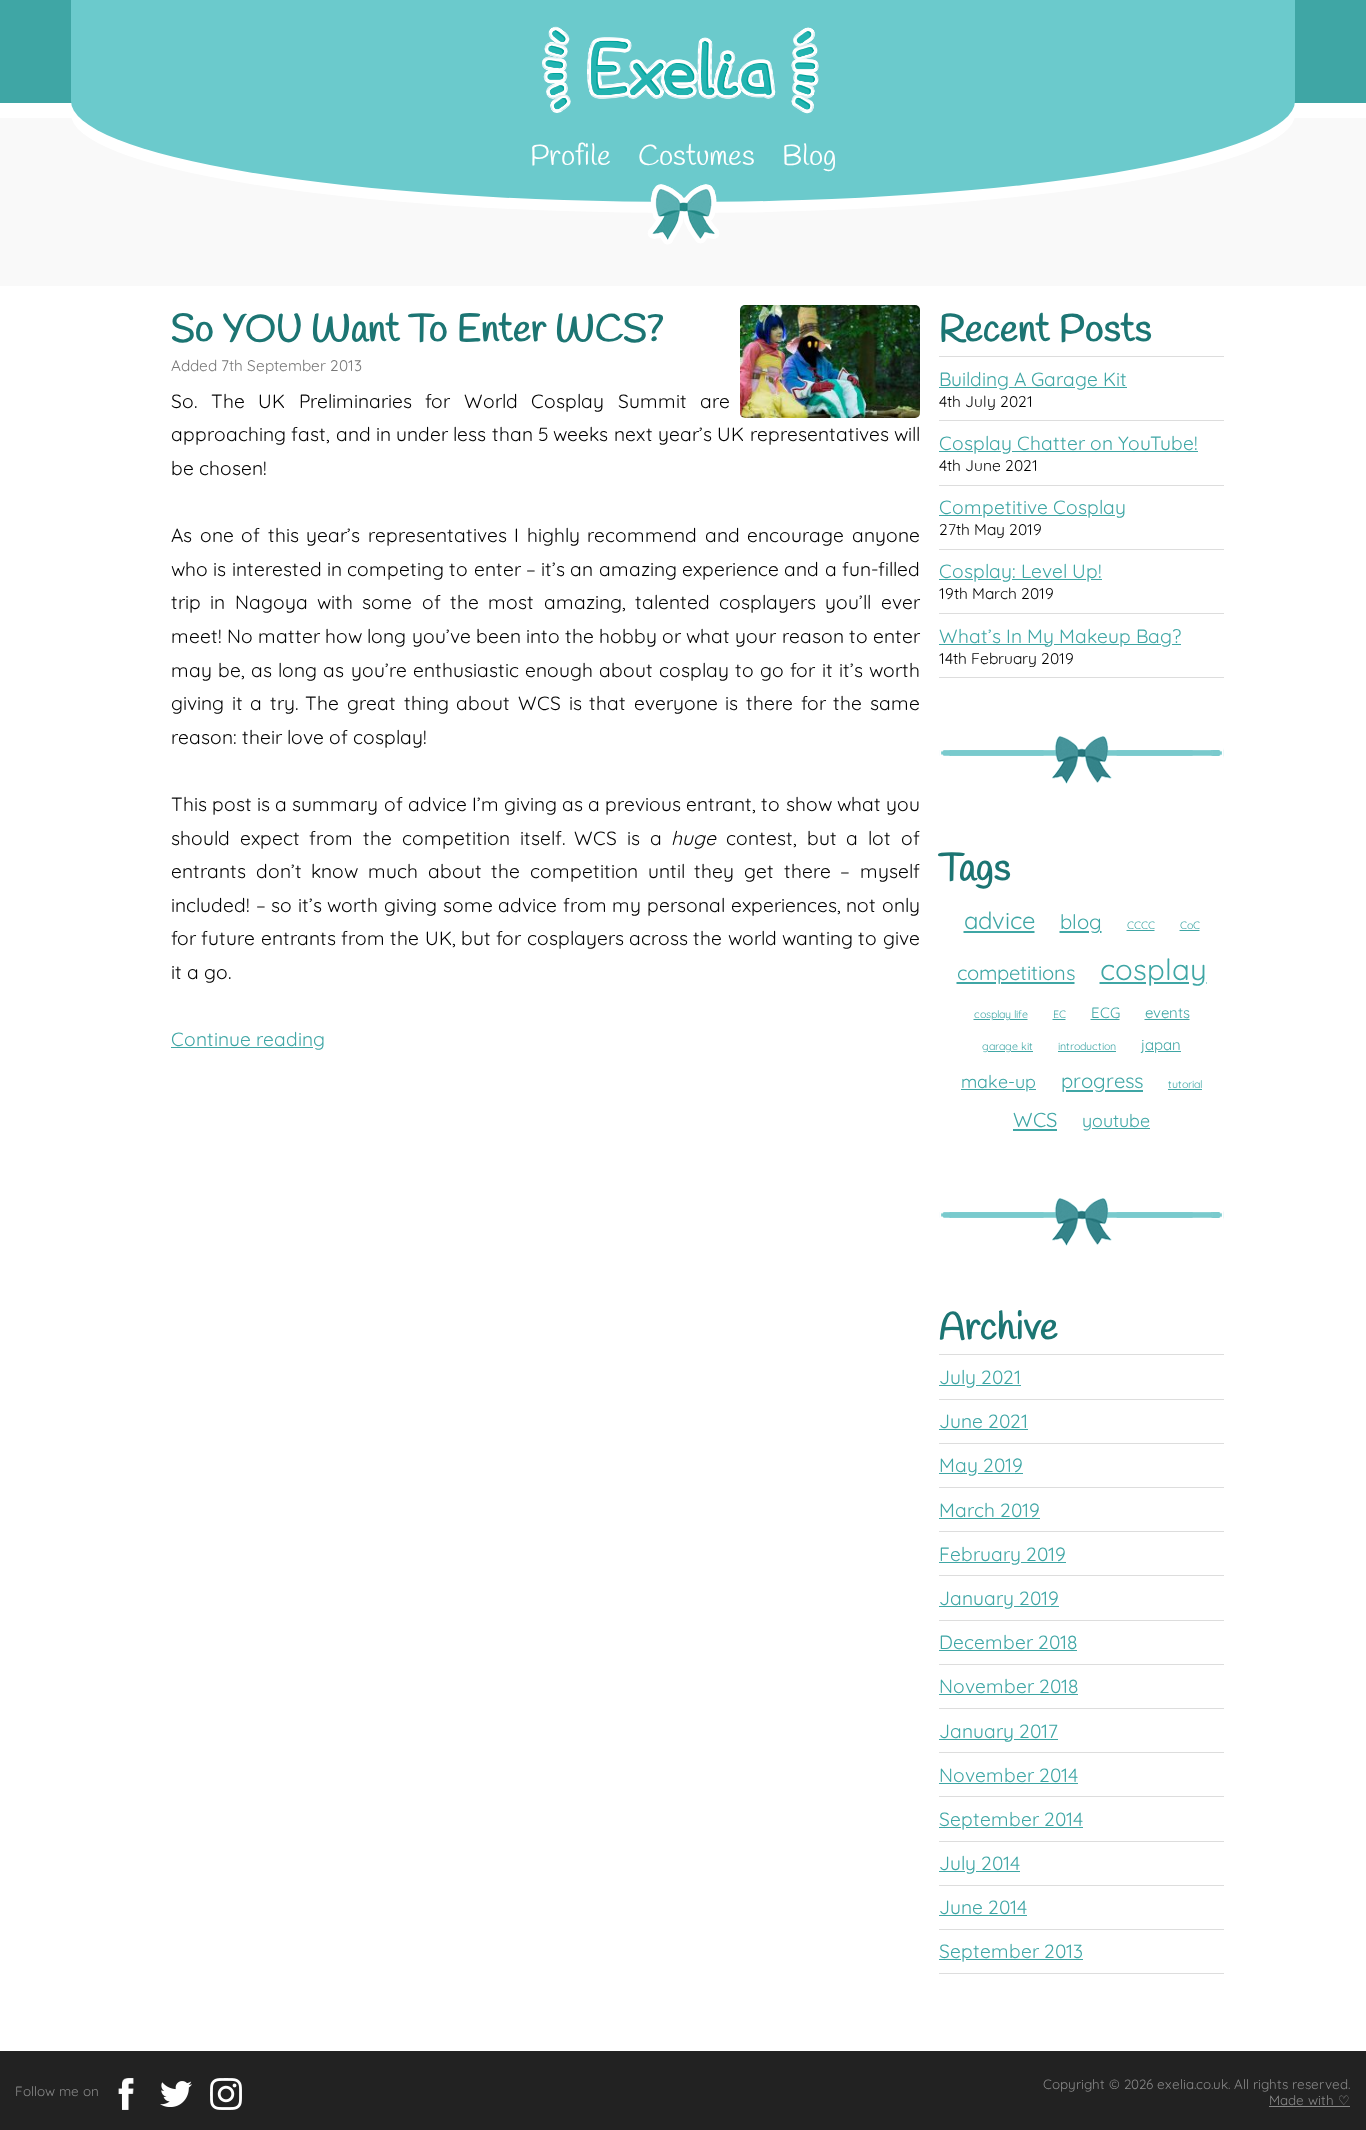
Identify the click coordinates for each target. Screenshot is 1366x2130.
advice (999, 920)
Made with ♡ (1309, 2100)
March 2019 (989, 1510)
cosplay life (1001, 1014)
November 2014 (1008, 1775)
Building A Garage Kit (1033, 379)
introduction (1087, 1046)
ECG (1105, 1012)
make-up (998, 1081)
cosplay (1153, 969)
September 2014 (1011, 1819)
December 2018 (1008, 1642)
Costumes (696, 157)
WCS (1035, 1119)
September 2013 (1011, 1951)
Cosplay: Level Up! (1020, 571)
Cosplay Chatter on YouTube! (1068, 443)
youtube (1116, 1120)
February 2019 (1002, 1554)
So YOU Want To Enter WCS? (417, 330)
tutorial (1185, 1084)
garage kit (1007, 1046)
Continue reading (248, 1039)
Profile (570, 157)
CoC (1190, 925)
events (1167, 1012)
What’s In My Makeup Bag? (1060, 636)
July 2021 (980, 1377)
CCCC (1141, 925)
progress (1102, 1080)
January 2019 (999, 1598)
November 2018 (1008, 1686)
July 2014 (979, 1863)
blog (1081, 921)
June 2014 (983, 1907)
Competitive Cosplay (1032, 507)
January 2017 (998, 1731)
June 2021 (983, 1421)
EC (1059, 1014)
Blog (809, 157)
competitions (1016, 972)
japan (1161, 1044)
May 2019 (981, 1465)
